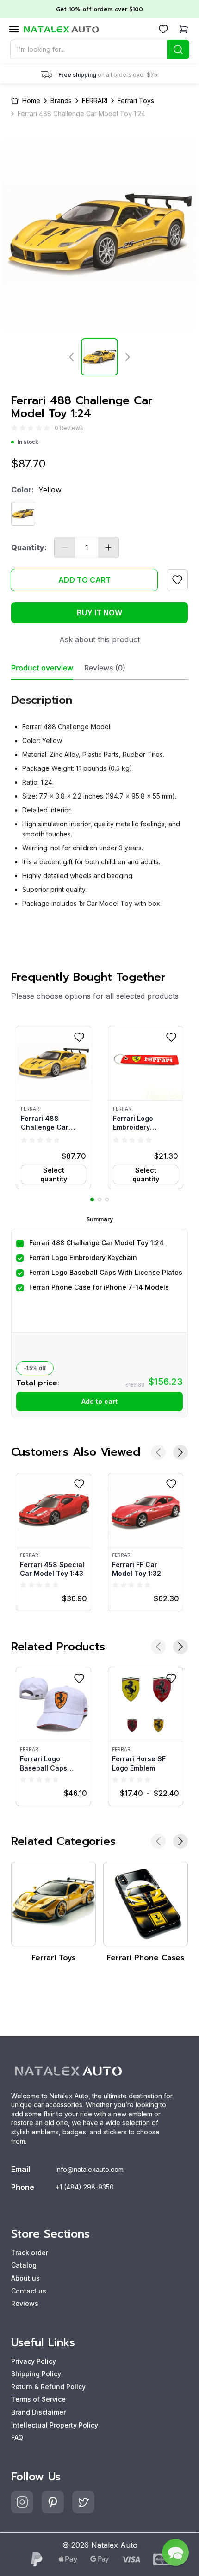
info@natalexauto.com (90, 2169)
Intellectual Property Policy (55, 2425)
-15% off (35, 1368)
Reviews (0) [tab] (105, 668)
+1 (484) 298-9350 (85, 2187)
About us (25, 2278)
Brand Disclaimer (38, 2412)
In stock (28, 442)
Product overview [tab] (42, 668)
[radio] (14, 428)
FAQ (17, 2438)
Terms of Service (38, 2399)
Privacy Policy (34, 2361)
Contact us (29, 2291)
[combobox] (100, 49)
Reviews (25, 2303)
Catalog (24, 2265)
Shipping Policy (36, 2374)
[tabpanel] (99, 797)
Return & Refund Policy (48, 2387)
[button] (53, 1107)
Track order (30, 2253)
